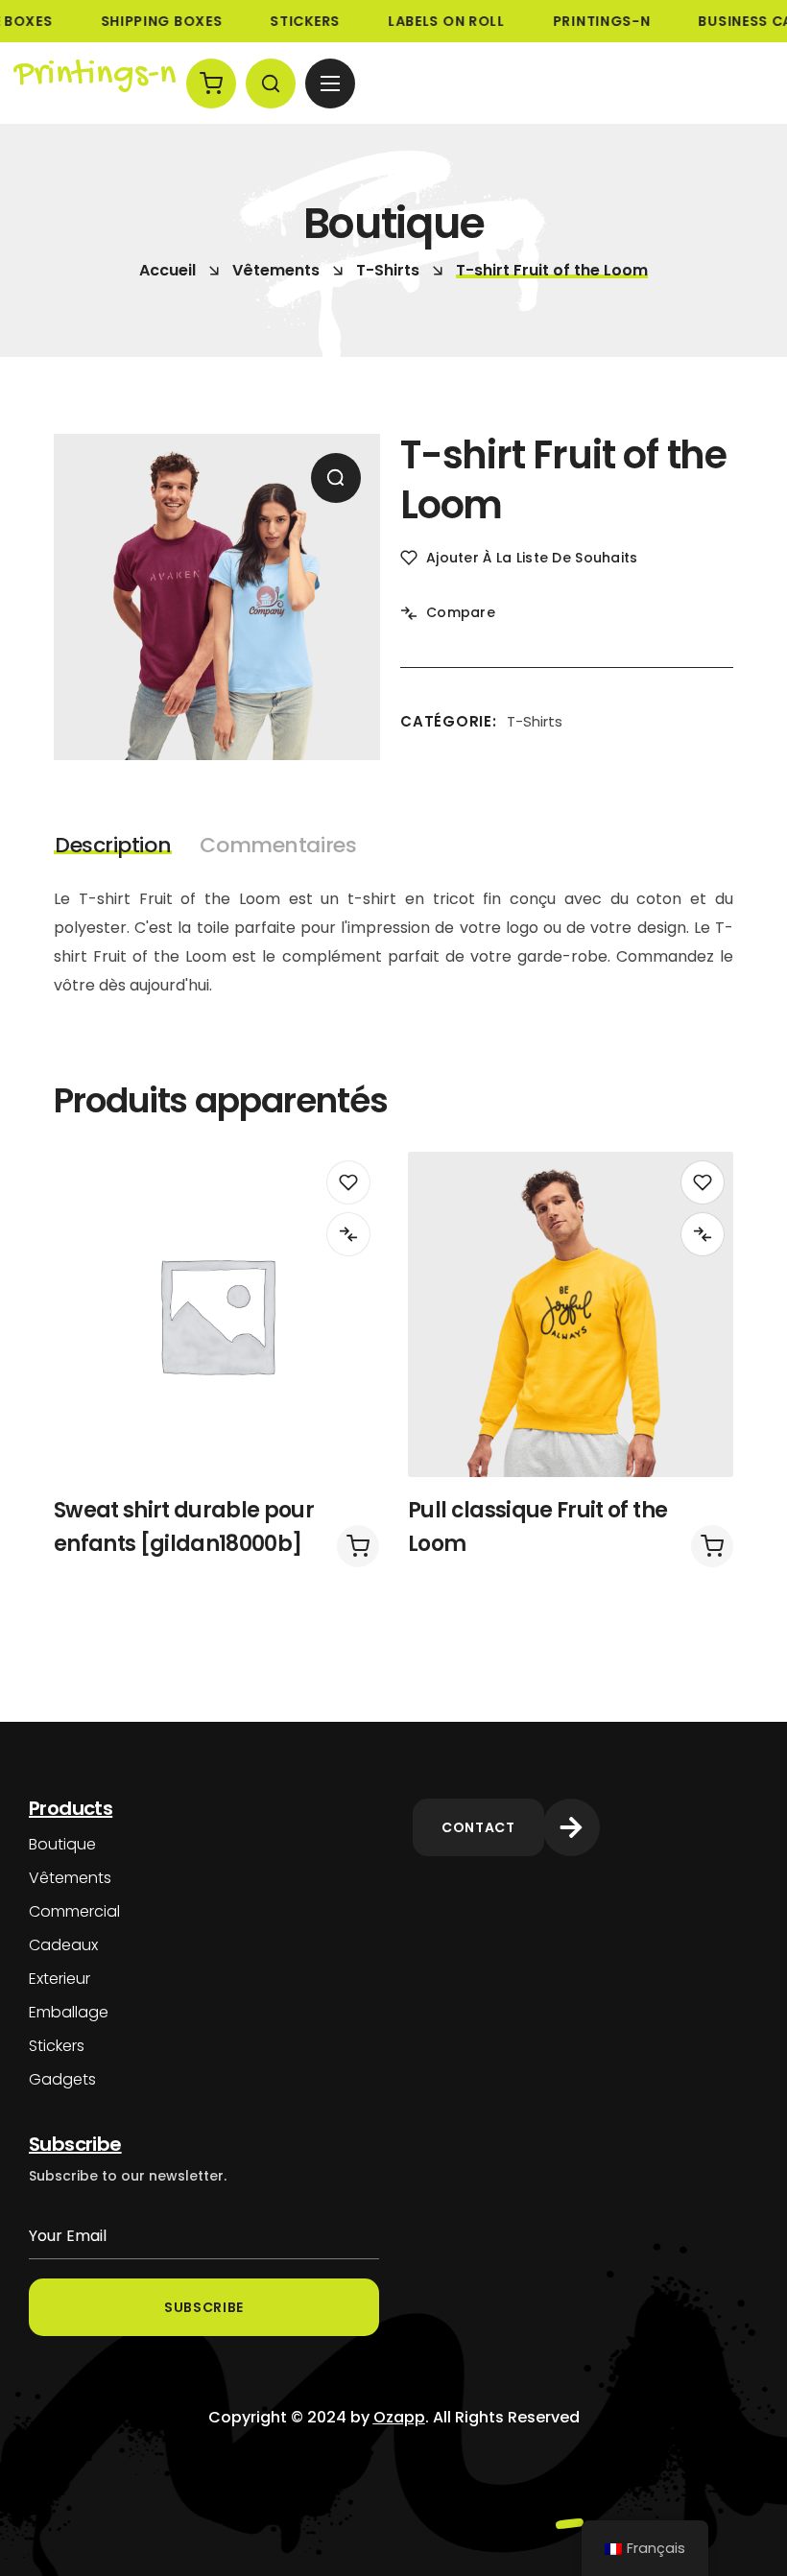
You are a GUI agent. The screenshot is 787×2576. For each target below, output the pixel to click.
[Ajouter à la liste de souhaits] (348, 1182)
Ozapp (399, 2417)
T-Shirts (388, 270)
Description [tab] (113, 845)
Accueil (167, 270)
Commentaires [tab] (278, 845)
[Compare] (348, 1234)
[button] (211, 83)
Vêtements (276, 270)
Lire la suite (358, 1546)
